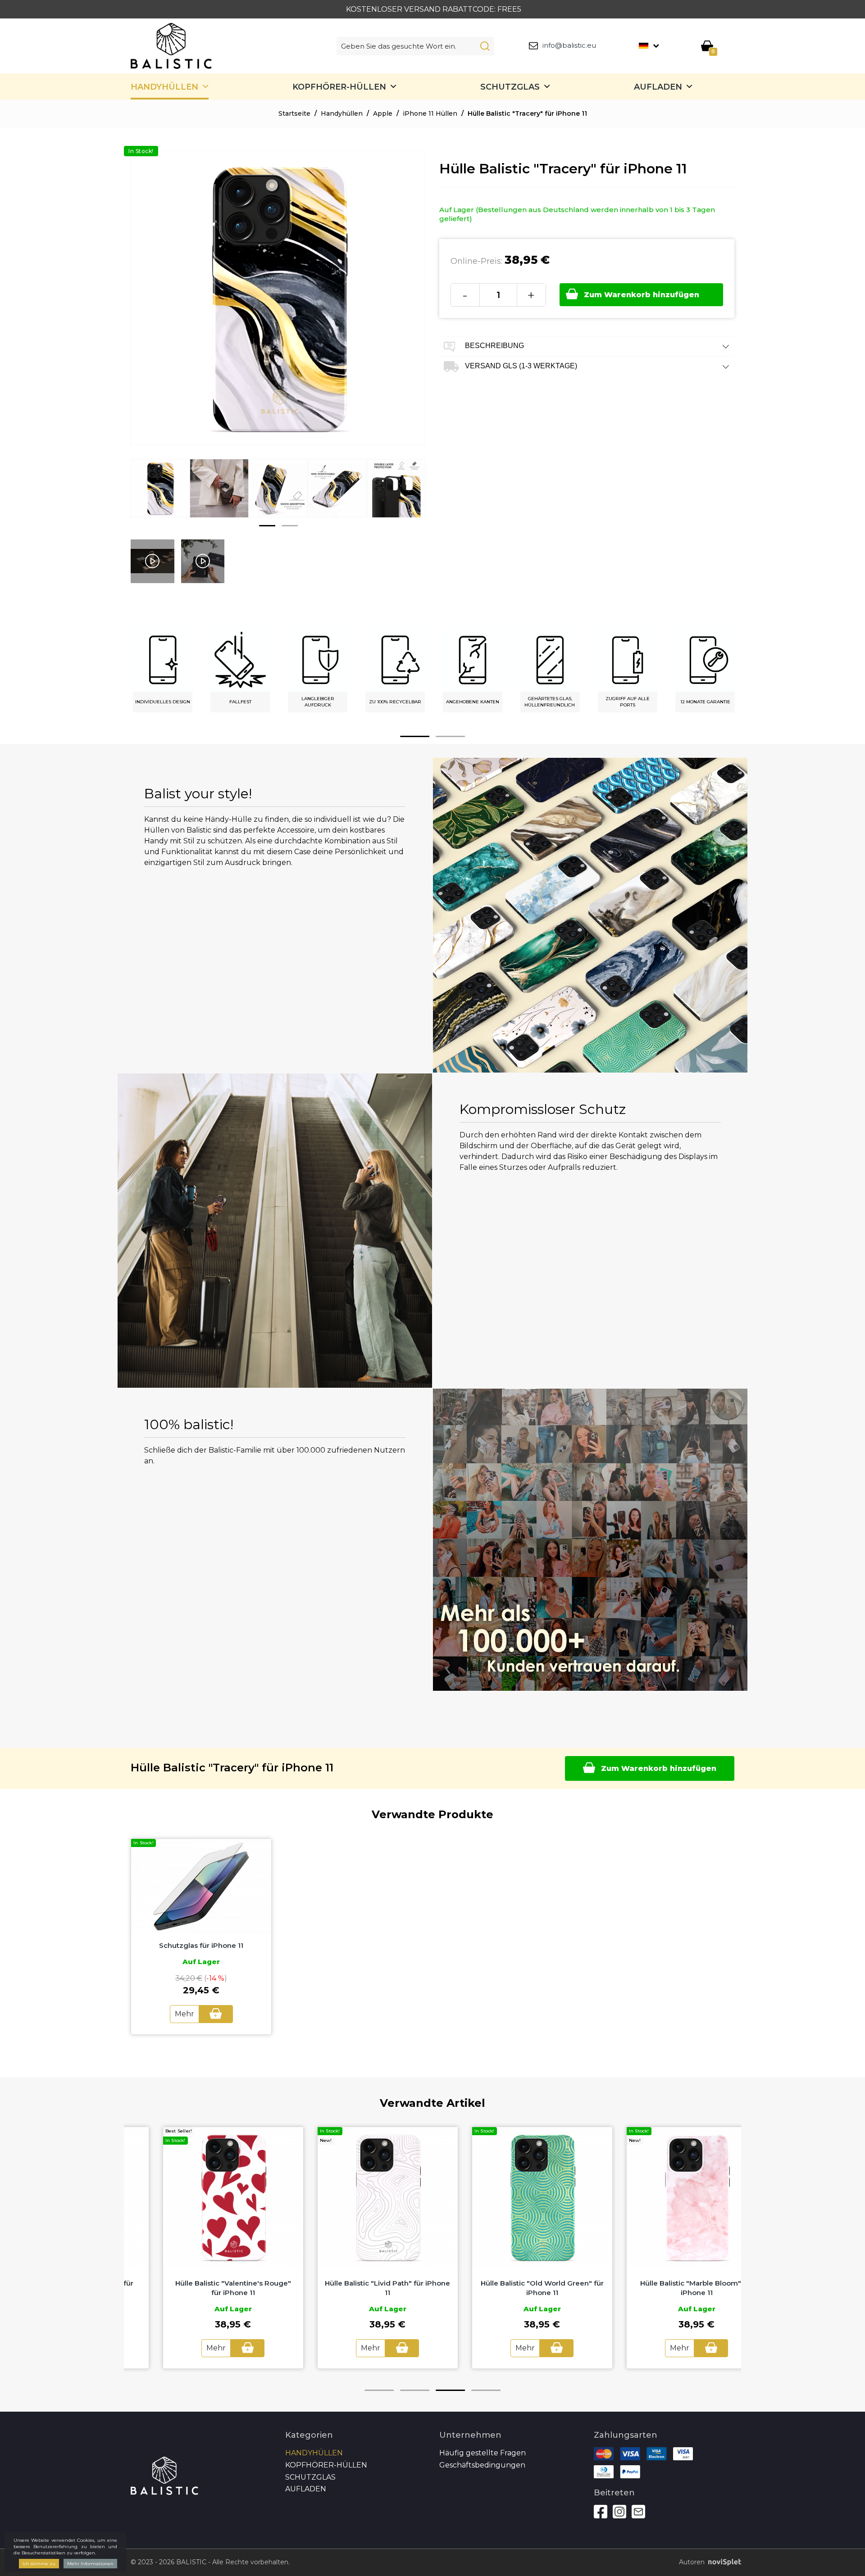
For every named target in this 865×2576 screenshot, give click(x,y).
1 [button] (267, 526)
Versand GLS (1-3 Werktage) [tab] (520, 366)
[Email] (638, 2512)
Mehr (184, 2014)
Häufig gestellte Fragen (483, 2453)
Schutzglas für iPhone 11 (201, 1945)
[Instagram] (619, 2512)
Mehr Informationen (90, 2564)
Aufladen (658, 87)
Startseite (294, 113)
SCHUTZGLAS (510, 87)
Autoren (692, 2562)
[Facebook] (601, 2512)
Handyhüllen (164, 87)
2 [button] (290, 526)
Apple (383, 113)
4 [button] (486, 2390)
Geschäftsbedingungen (482, 2465)
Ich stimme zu (39, 2564)
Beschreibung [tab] (494, 346)
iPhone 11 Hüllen (430, 113)
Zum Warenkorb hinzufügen (642, 295)
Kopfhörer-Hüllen (339, 87)
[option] (160, 495)
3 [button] (450, 2390)
